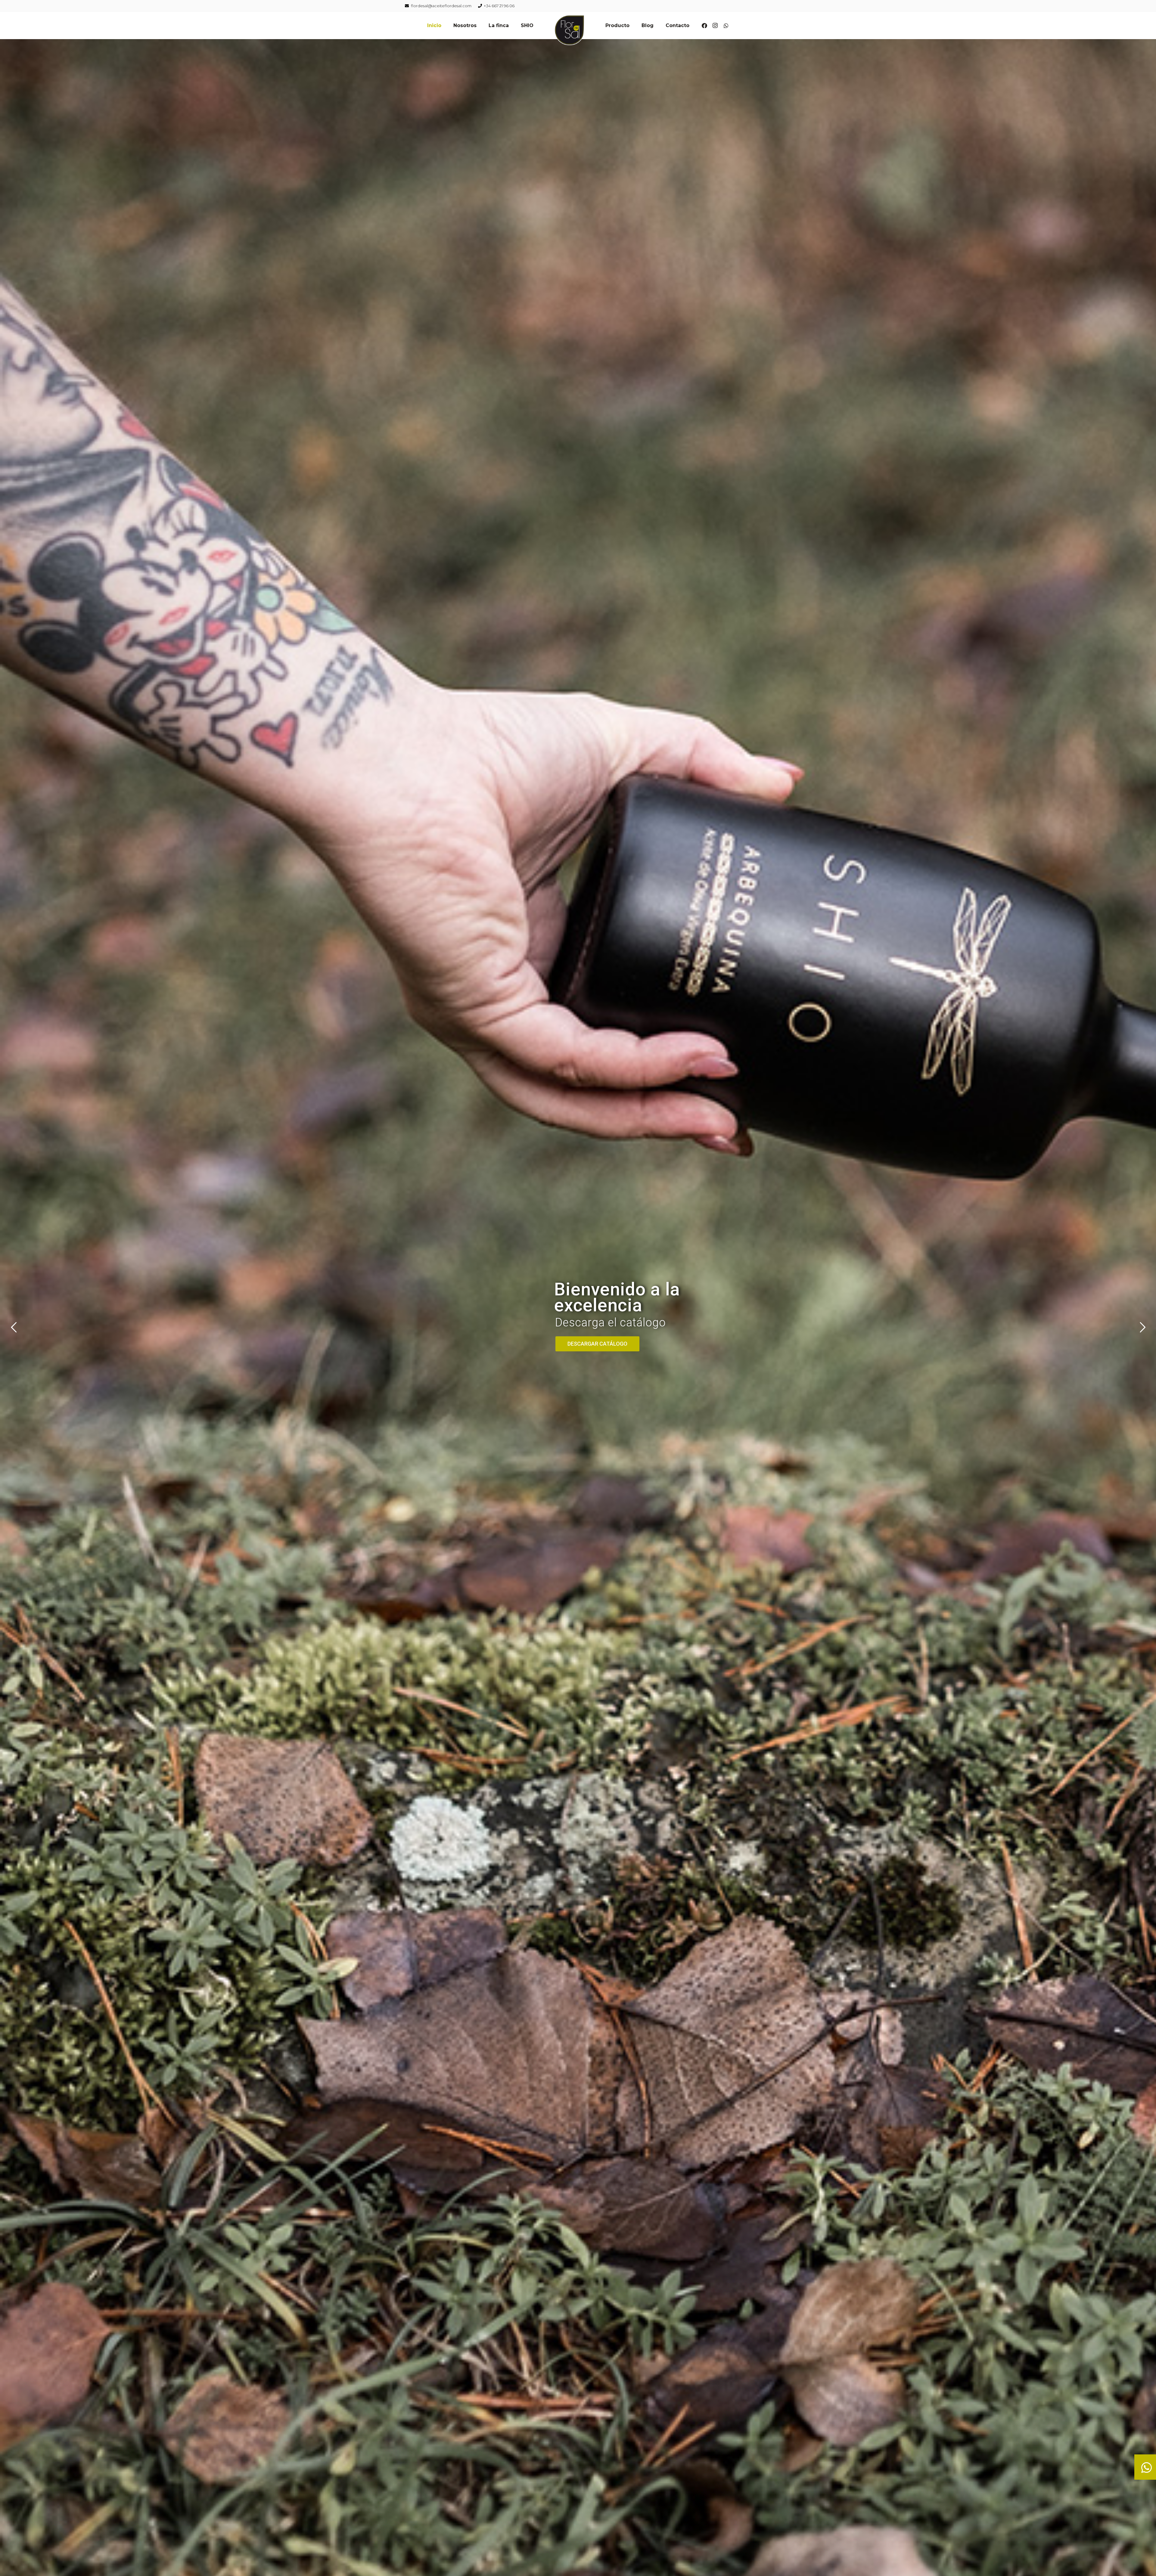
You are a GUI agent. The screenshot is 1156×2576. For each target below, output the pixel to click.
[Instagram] (715, 26)
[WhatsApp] (726, 26)
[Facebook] (704, 26)
